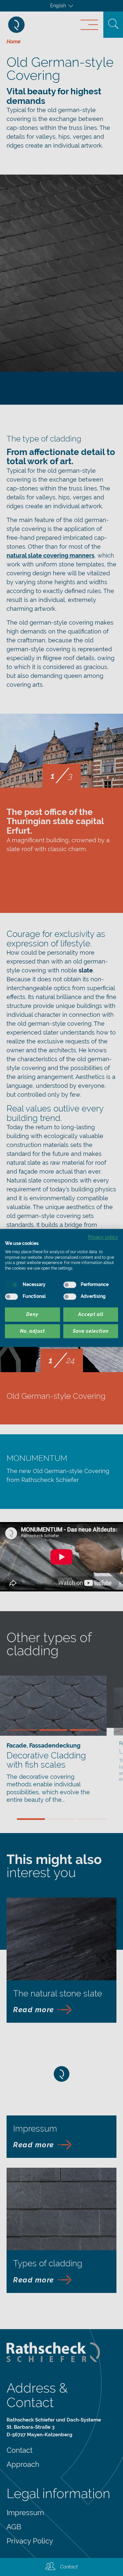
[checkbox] (11, 1285)
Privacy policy (103, 1237)
